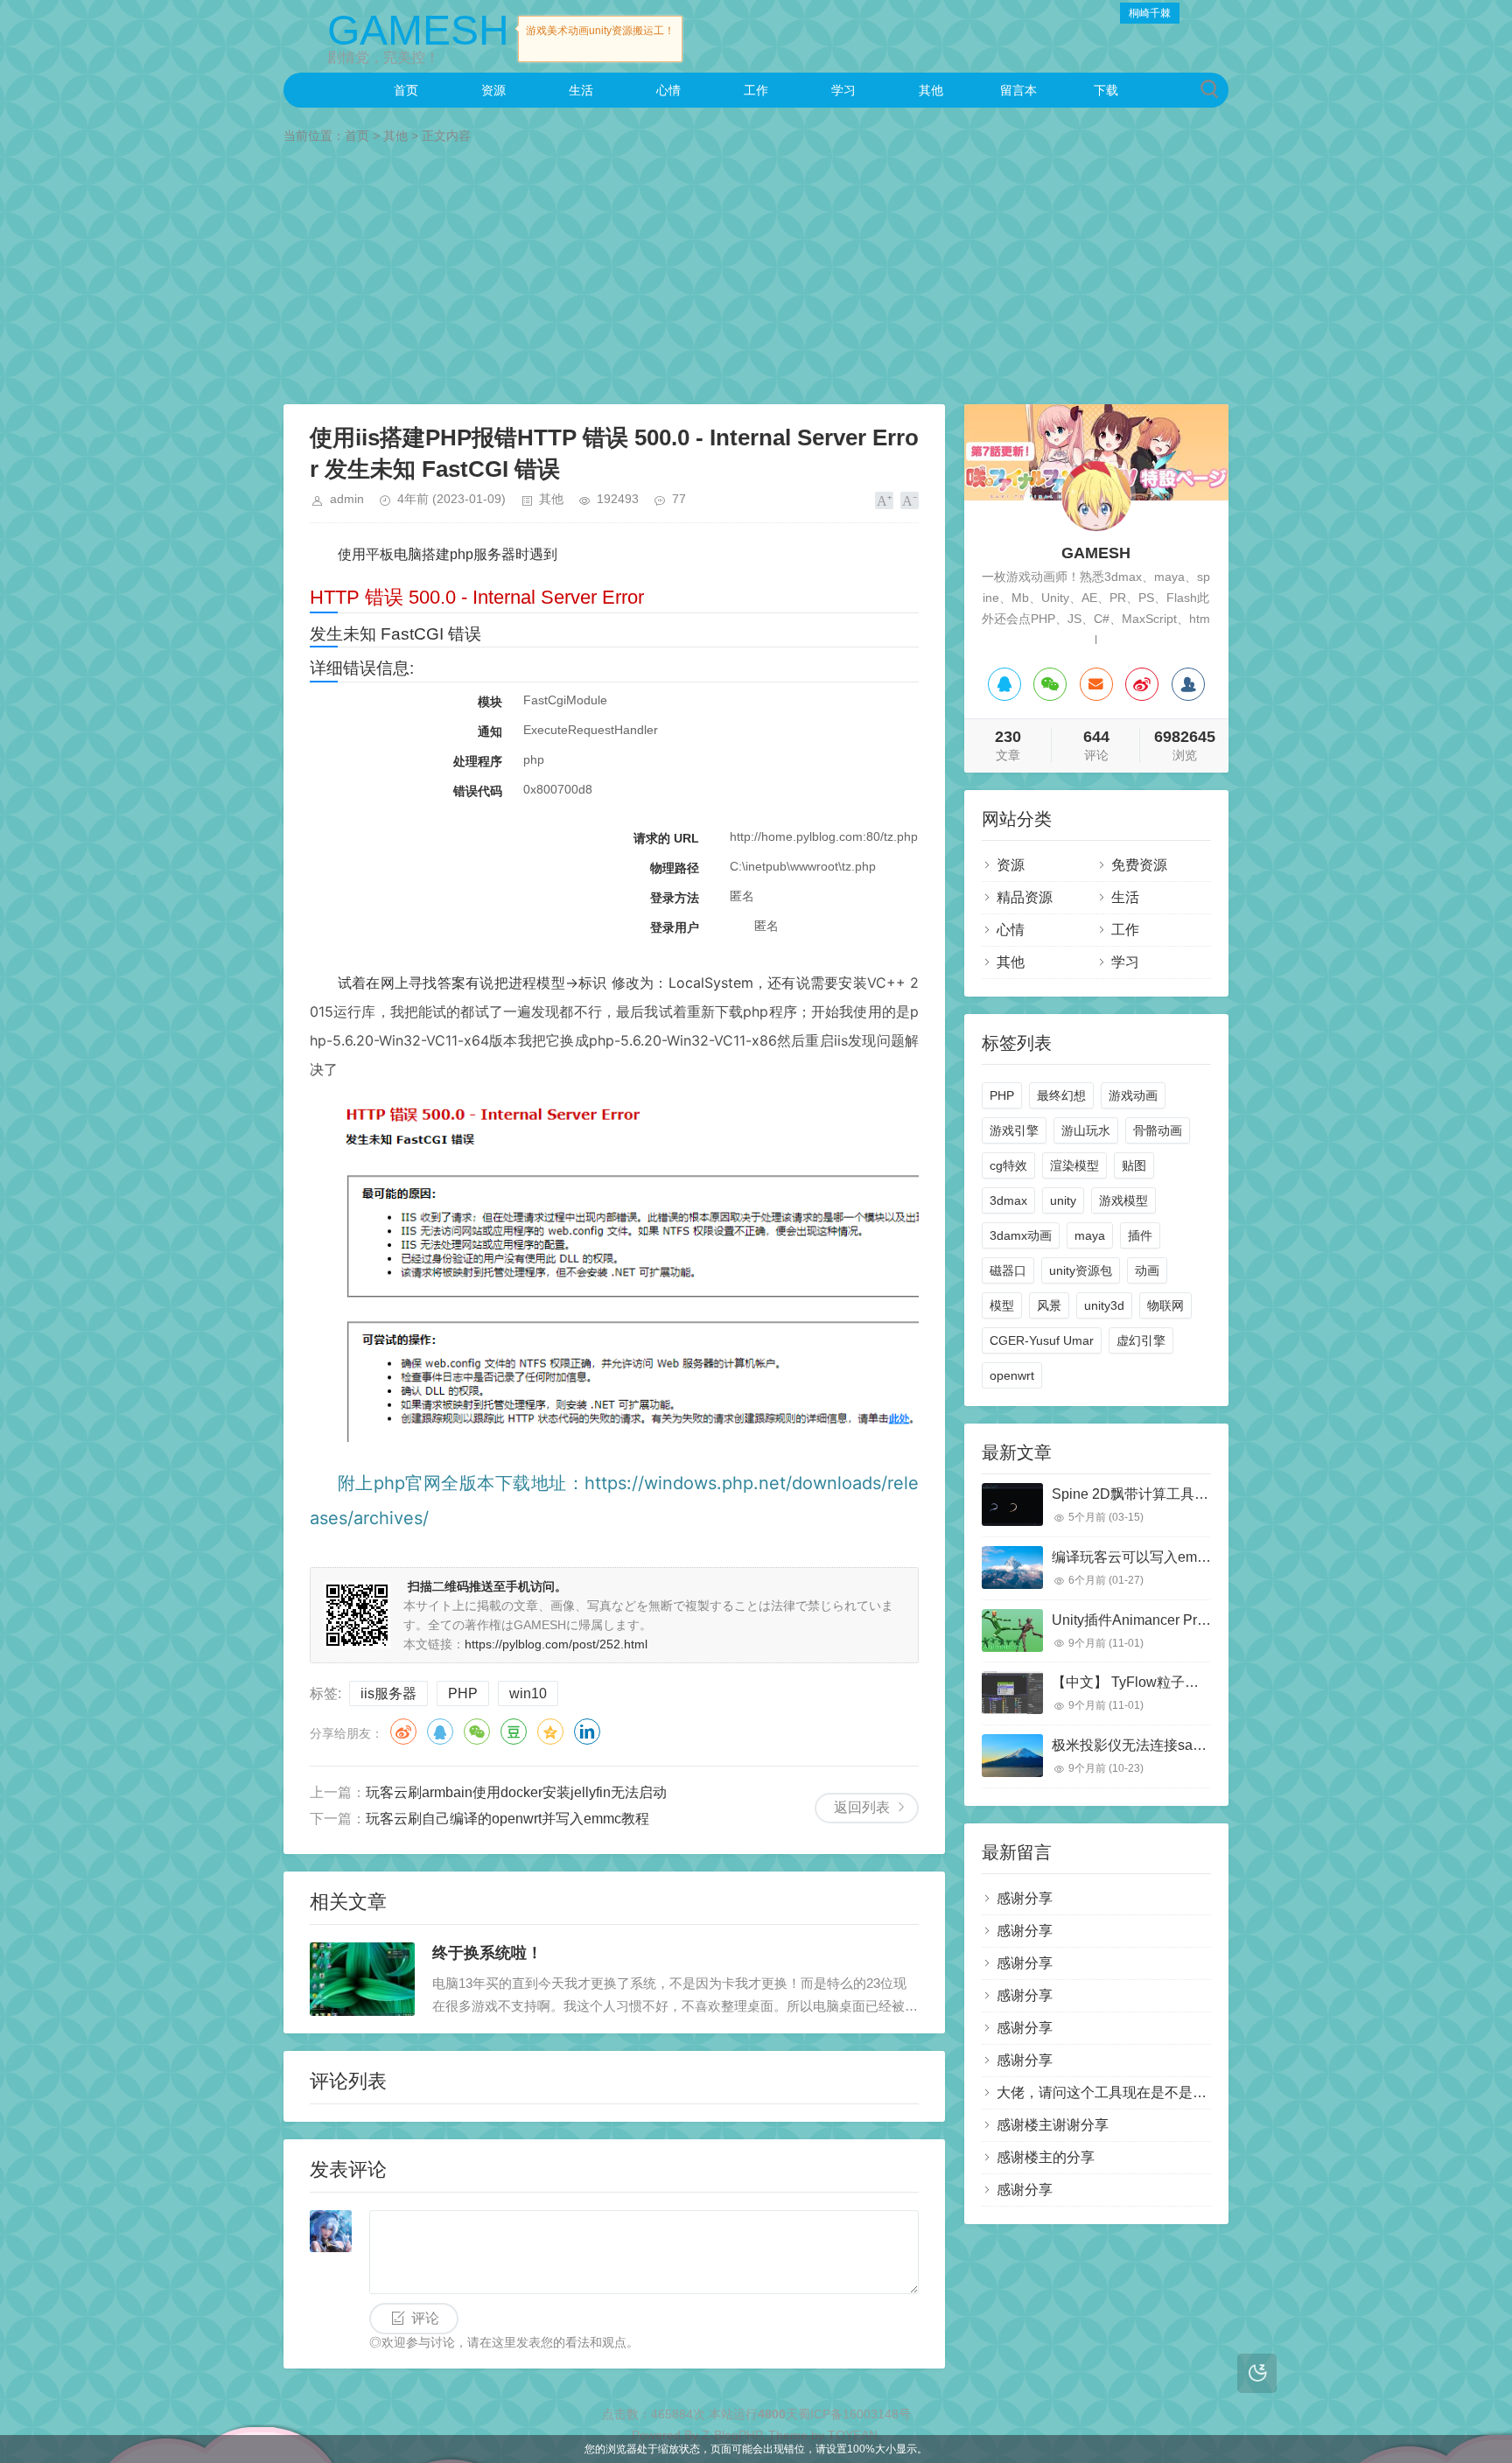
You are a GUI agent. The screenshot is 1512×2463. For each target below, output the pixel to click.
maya (1090, 1235)
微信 (477, 1732)
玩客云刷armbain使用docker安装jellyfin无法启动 (516, 1792)
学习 (843, 90)
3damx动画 (1021, 1235)
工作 (756, 90)
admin (347, 499)
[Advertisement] (756, 277)
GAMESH (418, 30)
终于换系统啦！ (487, 1953)
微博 (403, 1732)
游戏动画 (1133, 1095)
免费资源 (1139, 865)
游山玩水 (1086, 1130)
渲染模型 (1074, 1165)
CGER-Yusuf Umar (1042, 1340)
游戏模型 (1123, 1200)
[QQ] (1004, 684)
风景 (1049, 1305)
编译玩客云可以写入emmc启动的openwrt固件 (1193, 1557)
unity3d (1104, 1305)
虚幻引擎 (1141, 1340)
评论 (425, 2318)
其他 (931, 90)
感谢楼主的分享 (1046, 2157)
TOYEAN (853, 2435)
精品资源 (1025, 897)
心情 (668, 90)
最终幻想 (1061, 1095)
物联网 (1165, 1305)
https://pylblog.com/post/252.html (556, 1644)
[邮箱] (1096, 684)
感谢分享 (1025, 1898)
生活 (581, 90)
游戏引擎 (1014, 1130)
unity (1063, 1200)
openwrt (1012, 1375)
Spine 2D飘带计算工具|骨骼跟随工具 (1167, 1494)
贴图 (1134, 1165)
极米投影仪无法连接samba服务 (1150, 1745)
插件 (1140, 1235)
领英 (587, 1732)
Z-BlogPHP (731, 2435)
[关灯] (1257, 2373)
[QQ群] (1188, 684)
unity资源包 (1081, 1270)
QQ (440, 1732)
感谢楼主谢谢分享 (1053, 2125)
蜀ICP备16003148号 (854, 2414)
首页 (406, 90)
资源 (493, 90)
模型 (1002, 1305)
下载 (1106, 90)
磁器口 (1008, 1270)
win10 (528, 1693)
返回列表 (862, 1807)
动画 (1147, 1270)
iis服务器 (388, 1693)
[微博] (1142, 684)
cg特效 (1008, 1165)
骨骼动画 (1158, 1130)
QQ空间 (550, 1732)
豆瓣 (514, 1732)
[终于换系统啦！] (362, 1979)
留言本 (1018, 90)
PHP (463, 1693)
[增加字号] (884, 500)
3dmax (1008, 1200)
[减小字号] (910, 500)
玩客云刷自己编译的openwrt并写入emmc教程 (507, 1819)
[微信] (1050, 684)
